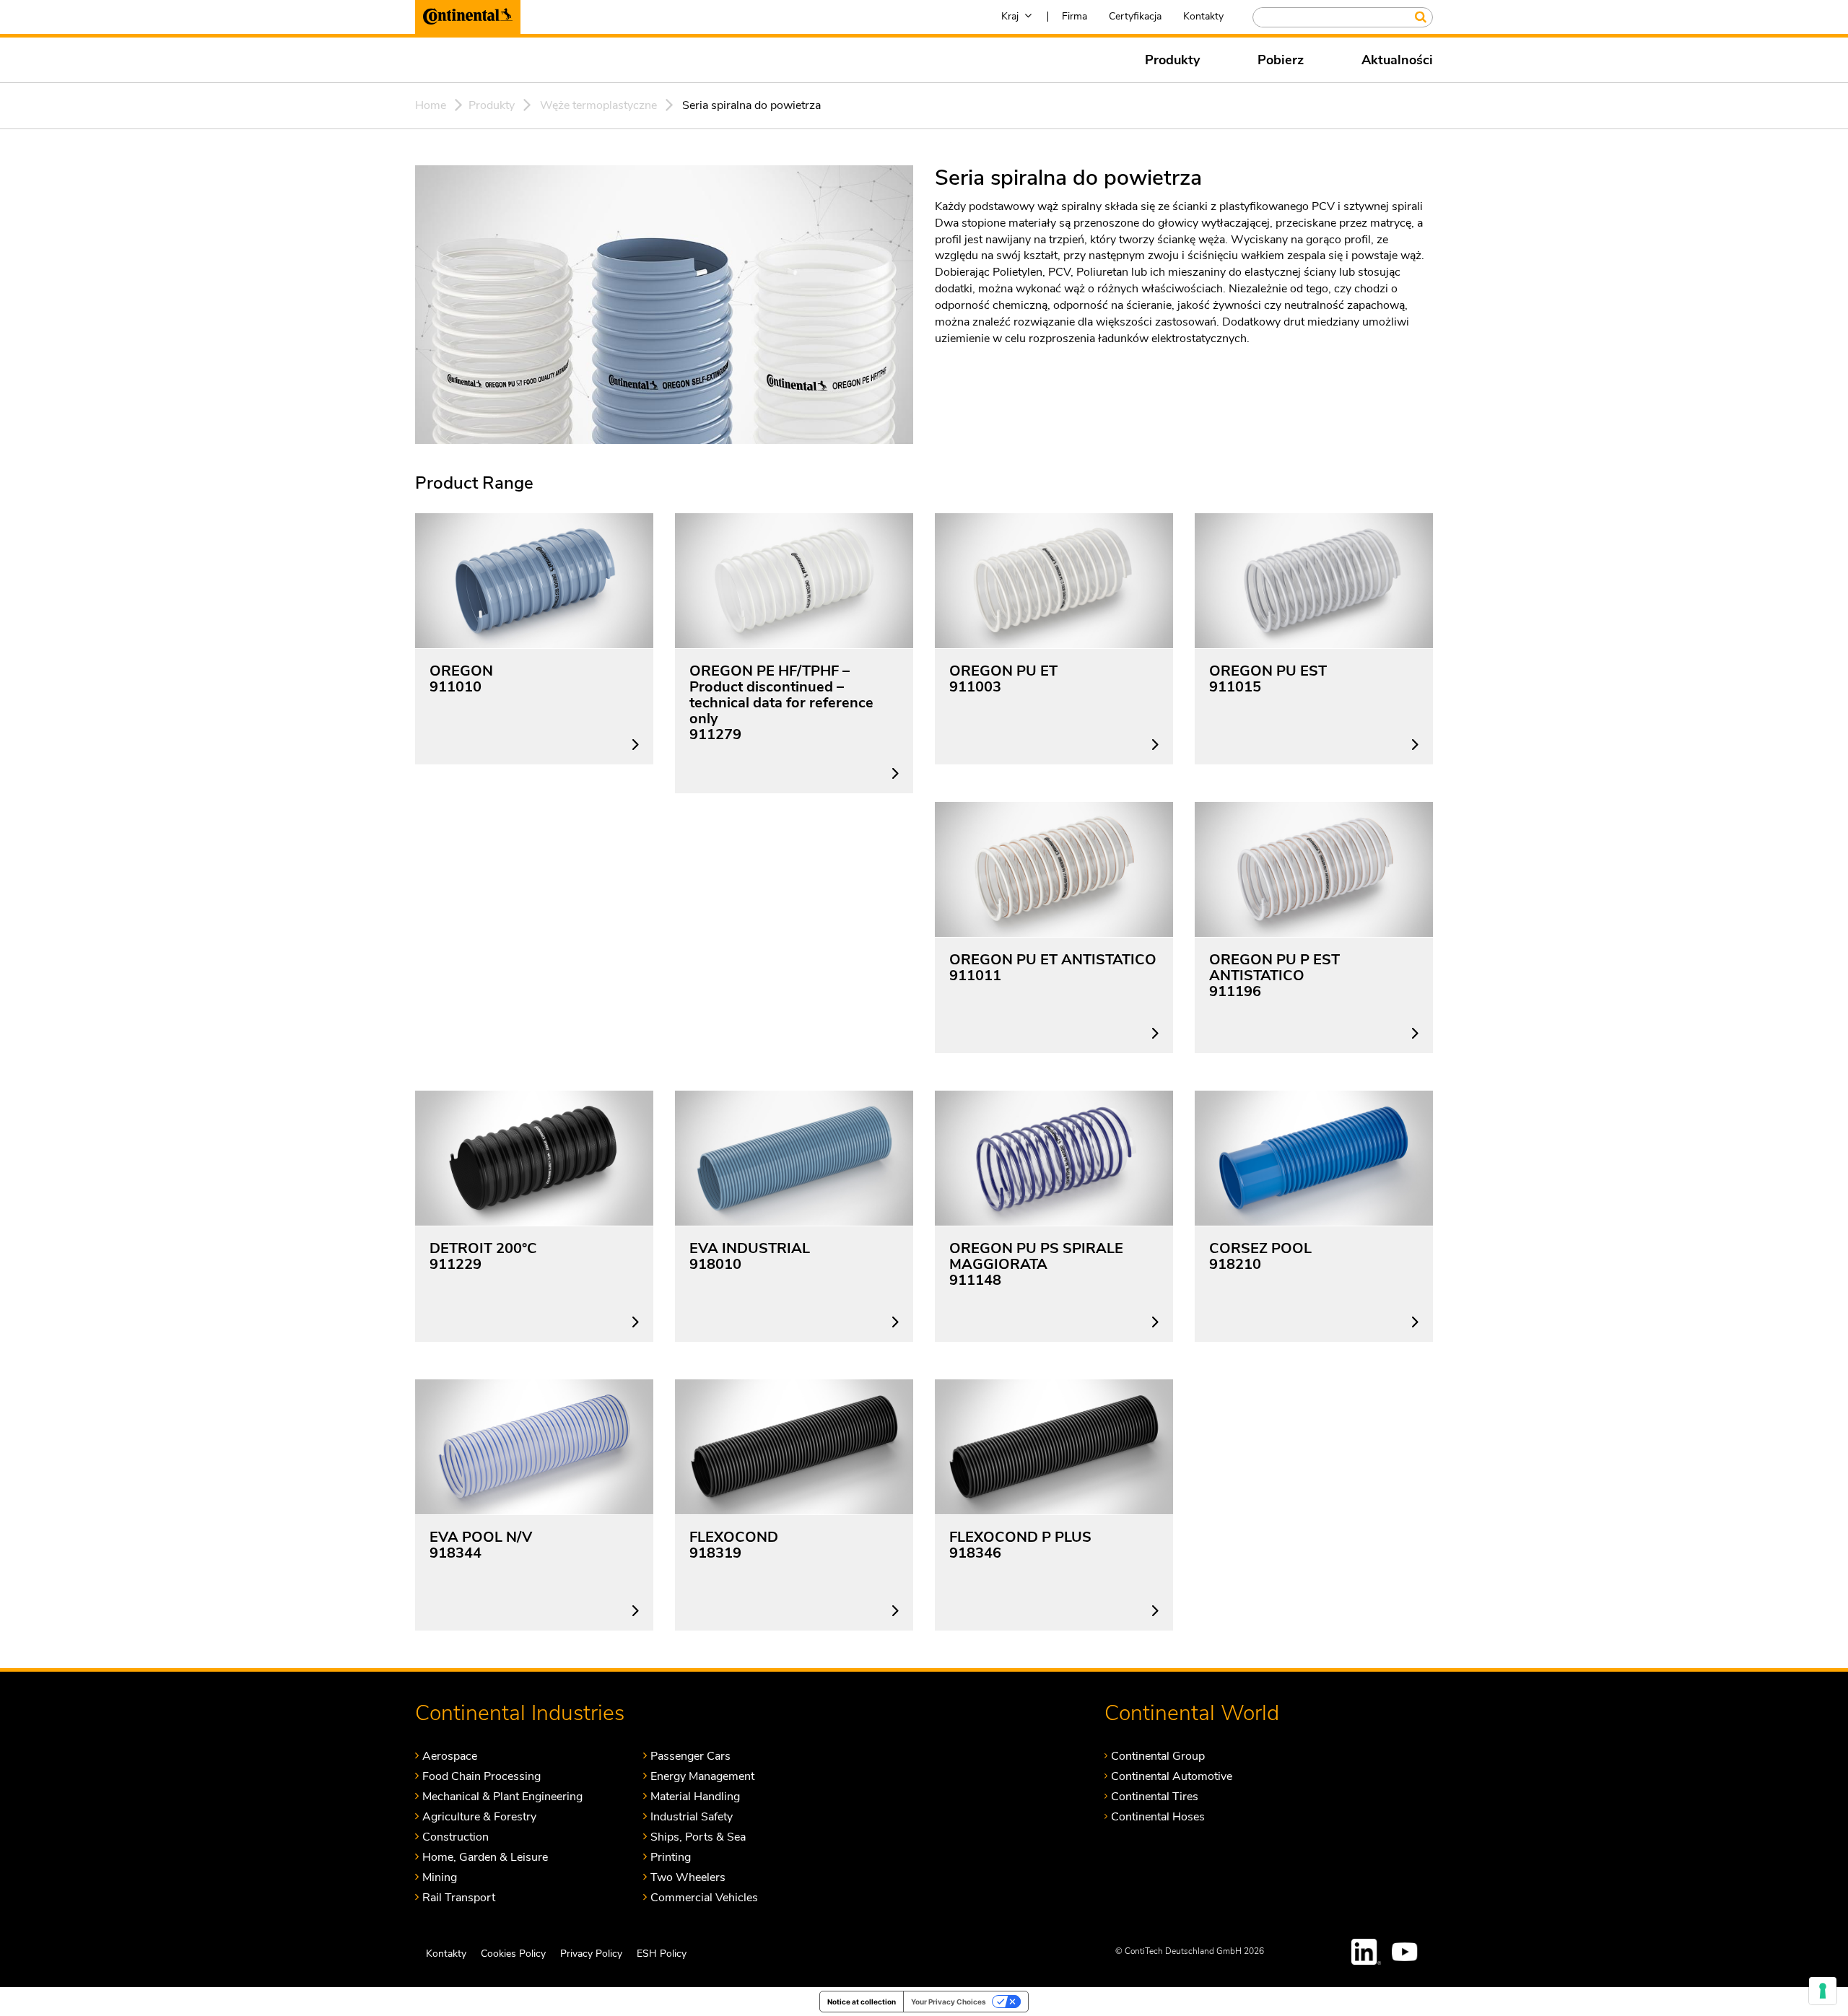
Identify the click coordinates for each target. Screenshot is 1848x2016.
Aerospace (450, 1756)
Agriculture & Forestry (479, 1816)
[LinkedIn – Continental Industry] (1367, 1951)
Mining (440, 1877)
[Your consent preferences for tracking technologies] (1823, 1991)
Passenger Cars (690, 1756)
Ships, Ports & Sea (698, 1837)
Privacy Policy (591, 1953)
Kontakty (1203, 16)
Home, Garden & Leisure (485, 1857)
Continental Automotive (1172, 1776)
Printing (671, 1857)
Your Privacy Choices (949, 2002)
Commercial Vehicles (704, 1897)
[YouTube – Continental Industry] (1407, 1951)
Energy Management (702, 1776)
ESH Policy (662, 1953)
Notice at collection (862, 2002)
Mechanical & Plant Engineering (502, 1796)
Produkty (1172, 60)
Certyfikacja (1135, 16)
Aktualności (1397, 60)
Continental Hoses (1158, 1816)
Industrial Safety (692, 1816)
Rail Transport (459, 1897)
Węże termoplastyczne (598, 105)
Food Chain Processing (481, 1776)
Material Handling (695, 1796)
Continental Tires (1155, 1796)
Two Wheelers (688, 1877)
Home (431, 105)
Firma (1075, 16)
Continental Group (1158, 1756)
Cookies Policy (513, 1953)
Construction (456, 1837)
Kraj (1010, 16)
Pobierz (1281, 60)
